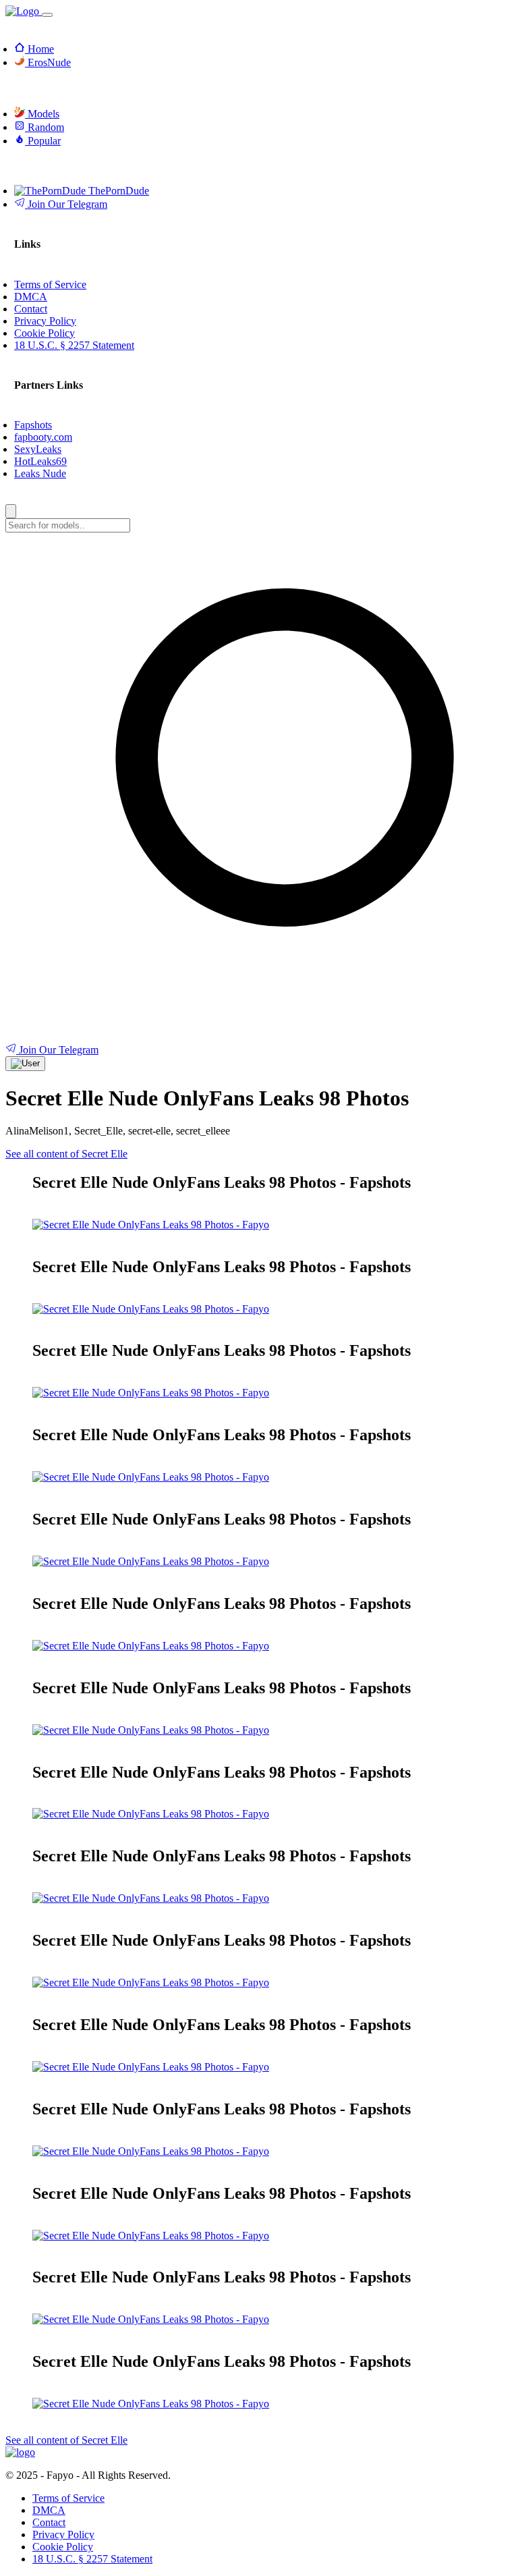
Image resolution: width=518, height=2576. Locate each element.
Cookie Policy (63, 2547)
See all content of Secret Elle (66, 1154)
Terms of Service (68, 2498)
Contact (49, 2522)
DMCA (49, 2510)
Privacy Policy (63, 2534)
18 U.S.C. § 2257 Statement (92, 2559)
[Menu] (47, 15)
